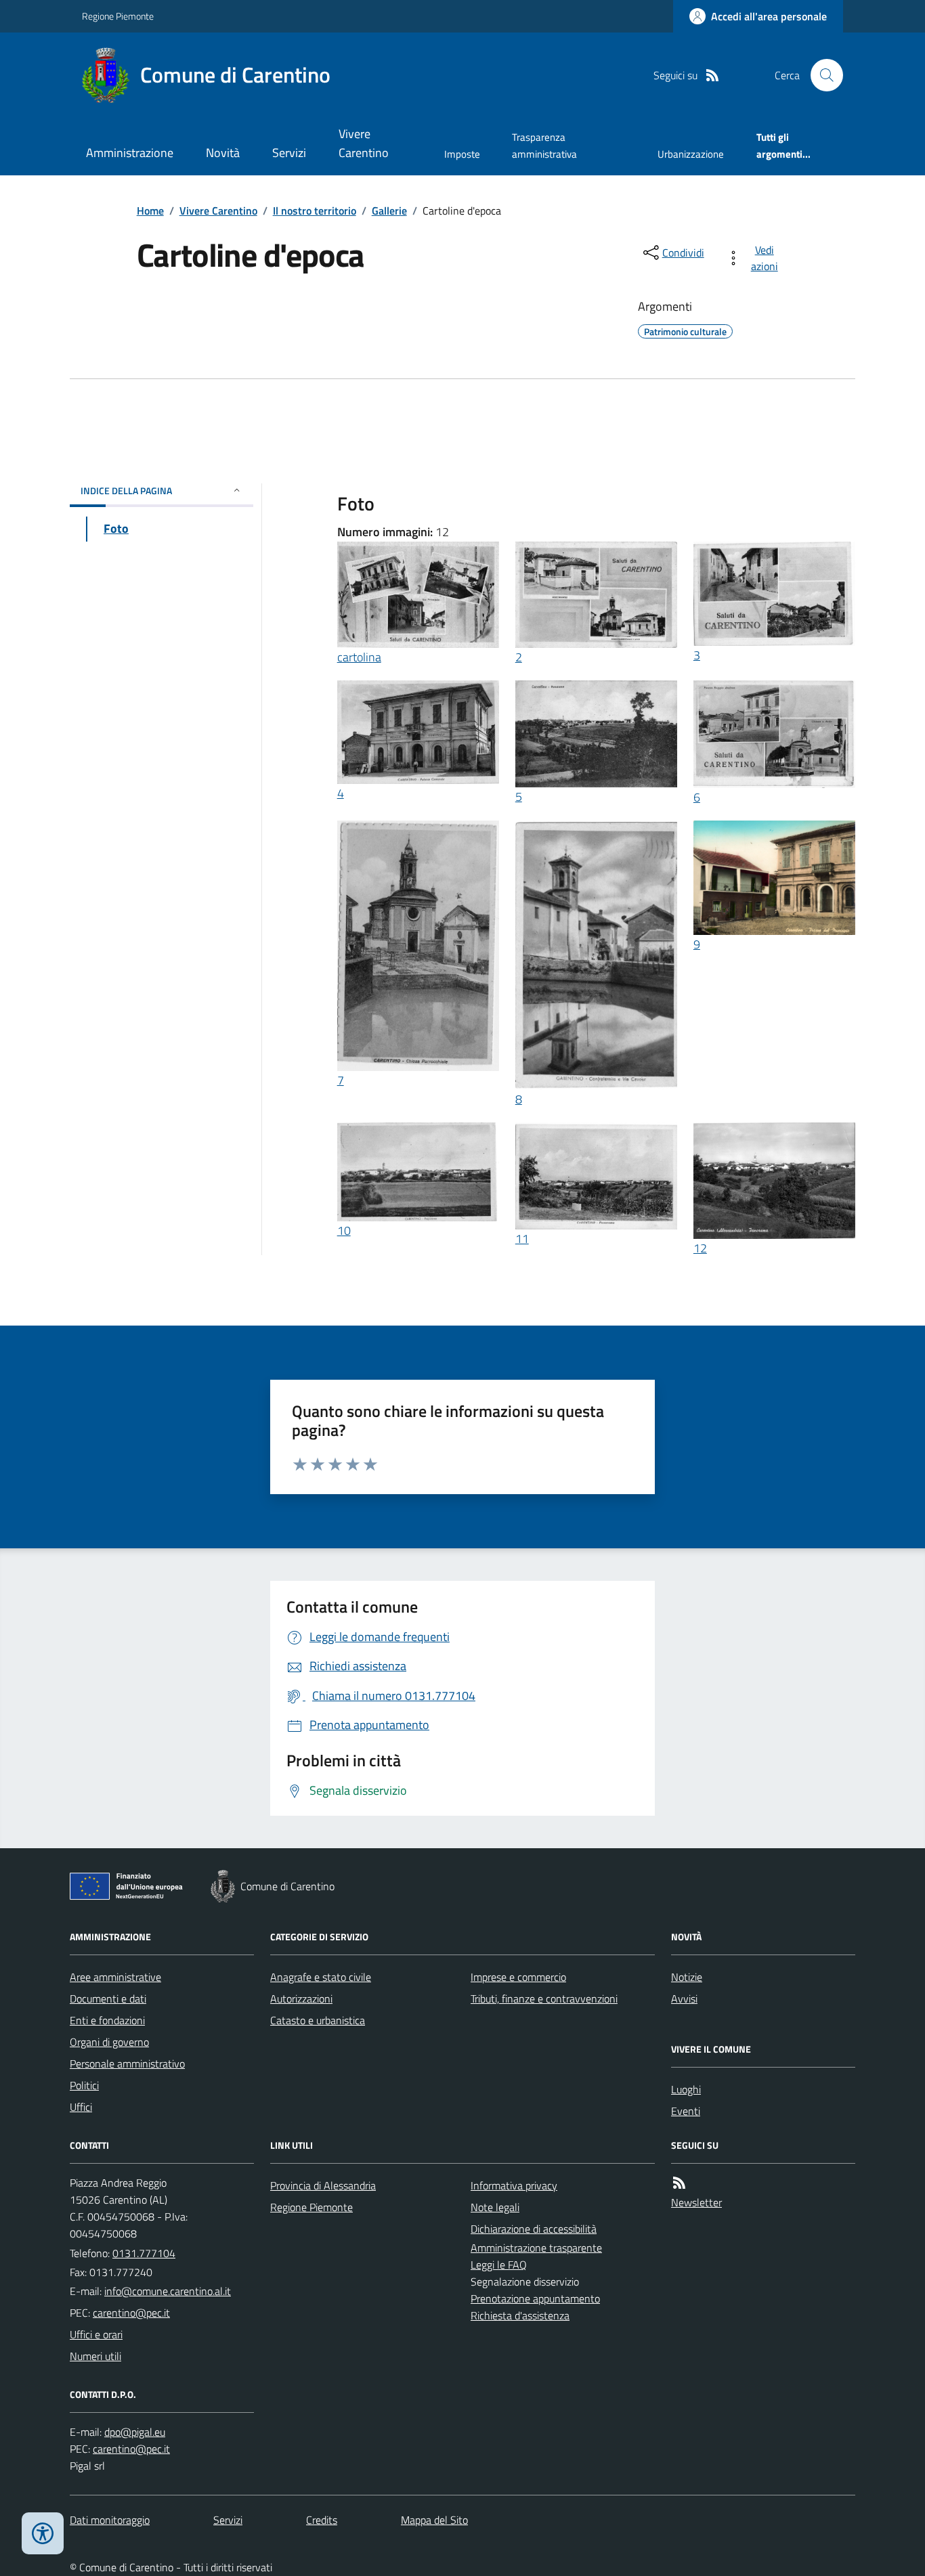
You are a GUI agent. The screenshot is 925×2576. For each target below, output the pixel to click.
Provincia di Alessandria (323, 2185)
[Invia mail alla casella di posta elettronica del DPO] (135, 2432)
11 (522, 1239)
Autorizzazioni (301, 1999)
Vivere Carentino (364, 143)
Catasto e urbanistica (318, 2020)
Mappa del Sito (434, 2520)
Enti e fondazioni (107, 2020)
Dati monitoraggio (110, 2520)
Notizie (687, 1977)
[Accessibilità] (43, 2533)
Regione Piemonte (118, 16)
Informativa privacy (514, 2185)
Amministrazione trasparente (536, 2248)
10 (344, 1230)
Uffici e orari (96, 2334)
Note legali (495, 2207)
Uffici (81, 2107)
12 (700, 1248)
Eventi (686, 2111)
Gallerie (389, 211)
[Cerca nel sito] (821, 75)
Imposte (462, 154)
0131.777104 (144, 2253)
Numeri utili (95, 2356)
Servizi (289, 153)
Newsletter (696, 2202)
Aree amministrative (115, 1977)
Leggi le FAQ (499, 2265)
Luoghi (686, 2089)
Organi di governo (109, 2042)
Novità (223, 153)
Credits (322, 2520)
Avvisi (684, 1999)
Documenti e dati (108, 1999)
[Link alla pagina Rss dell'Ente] (679, 2183)
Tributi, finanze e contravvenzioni (544, 1999)
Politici (84, 2085)
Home (150, 211)
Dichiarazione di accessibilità (534, 2229)
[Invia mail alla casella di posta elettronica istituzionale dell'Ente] (168, 2291)
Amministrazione (130, 153)
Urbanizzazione (691, 154)
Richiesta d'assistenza (520, 2315)
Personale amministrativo (127, 2064)
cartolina (359, 657)
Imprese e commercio (518, 1977)
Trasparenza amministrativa (544, 145)
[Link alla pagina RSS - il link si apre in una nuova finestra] (712, 75)
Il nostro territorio (315, 211)
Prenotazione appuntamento (535, 2298)
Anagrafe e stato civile (321, 1977)
